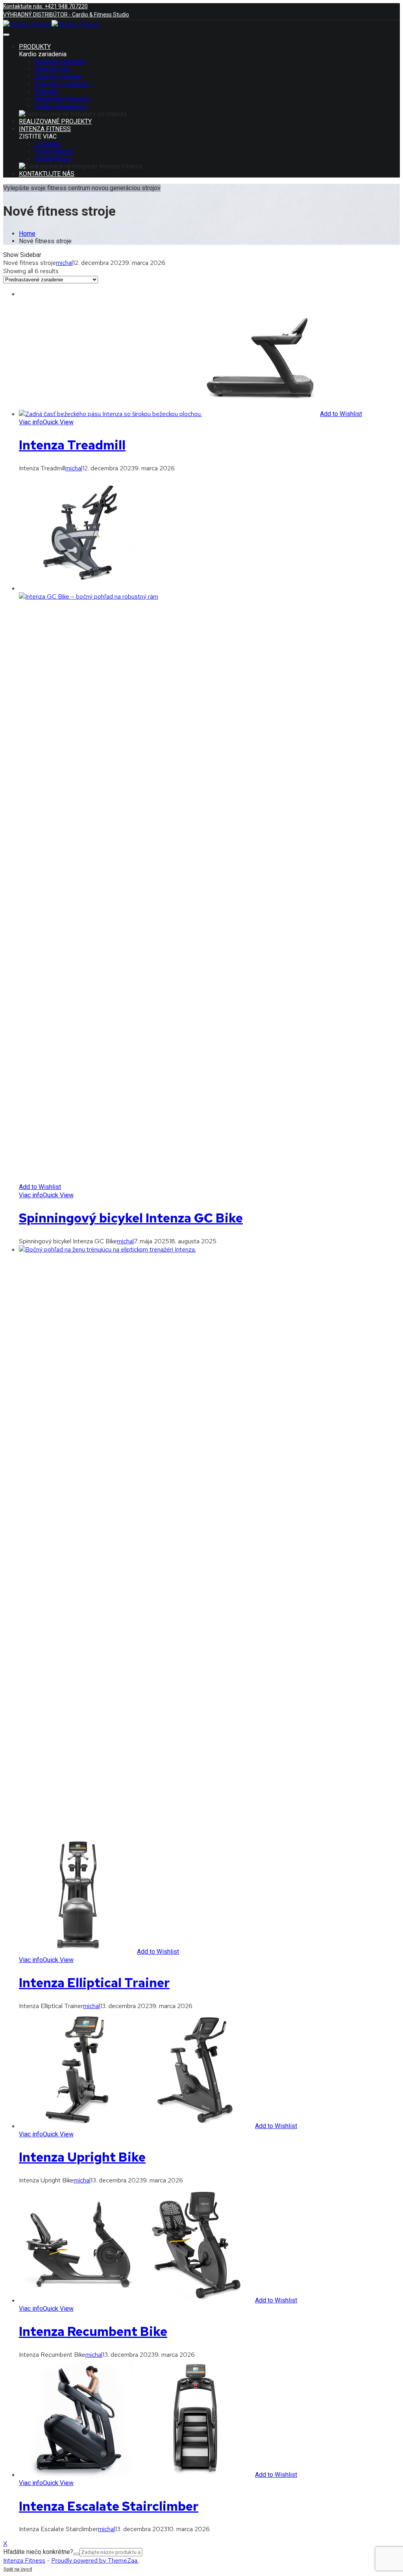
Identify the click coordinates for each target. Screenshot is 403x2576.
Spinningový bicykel (62, 99)
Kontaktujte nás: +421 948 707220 (45, 6)
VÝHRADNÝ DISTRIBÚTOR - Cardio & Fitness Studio (66, 15)
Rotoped (46, 92)
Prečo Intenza (54, 151)
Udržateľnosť (53, 159)
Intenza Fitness (24, 2560)
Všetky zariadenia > (61, 106)
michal (64, 263)
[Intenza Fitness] (27, 24)
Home (27, 234)
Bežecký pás (52, 69)
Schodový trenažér (60, 62)
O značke (47, 144)
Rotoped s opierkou (62, 84)
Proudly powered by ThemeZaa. (95, 2560)
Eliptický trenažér (58, 77)
